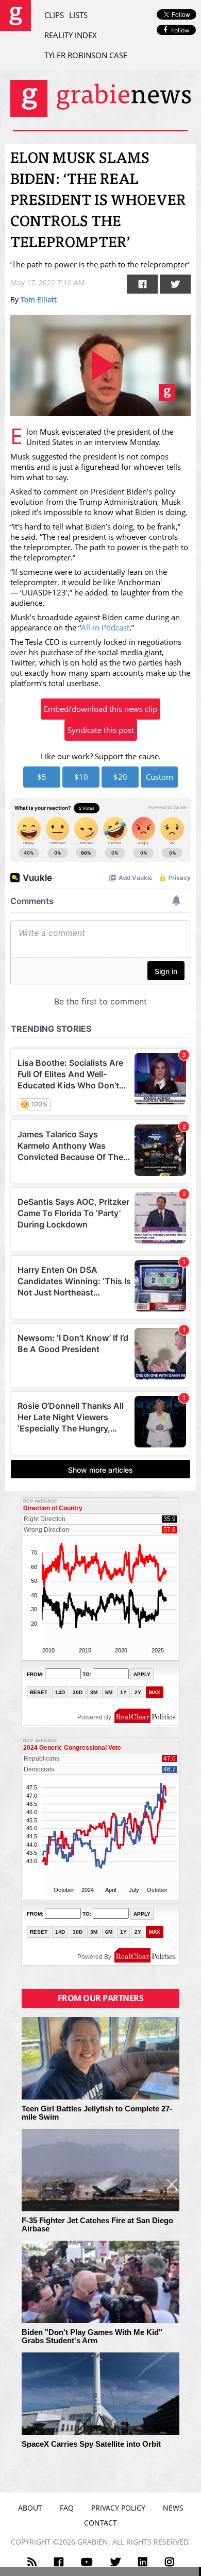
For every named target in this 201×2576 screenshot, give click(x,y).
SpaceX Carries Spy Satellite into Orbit (91, 2444)
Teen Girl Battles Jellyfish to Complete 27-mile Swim (97, 2113)
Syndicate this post (101, 730)
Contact (100, 2523)
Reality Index (71, 35)
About (30, 2508)
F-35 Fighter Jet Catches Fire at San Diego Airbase (97, 2225)
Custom (160, 777)
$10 (81, 777)
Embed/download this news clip (100, 709)
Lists (78, 15)
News (173, 2508)
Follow (180, 30)
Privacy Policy (118, 2508)
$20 (120, 777)
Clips (54, 15)
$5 (42, 777)
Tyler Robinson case (86, 55)
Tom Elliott (39, 300)
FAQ (67, 2508)
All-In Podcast (105, 627)
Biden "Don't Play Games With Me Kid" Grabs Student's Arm (92, 2337)
